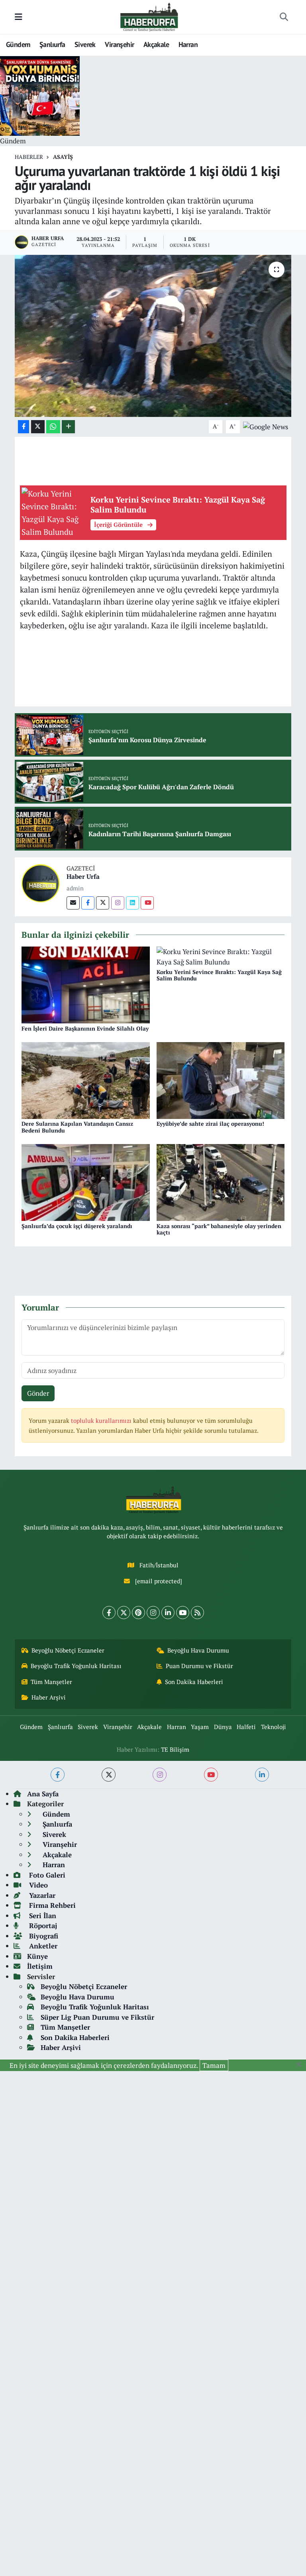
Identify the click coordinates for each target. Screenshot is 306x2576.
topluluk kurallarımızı (102, 1421)
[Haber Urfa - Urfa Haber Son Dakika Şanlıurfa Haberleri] (149, 16)
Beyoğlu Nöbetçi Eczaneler (68, 1650)
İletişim (40, 1966)
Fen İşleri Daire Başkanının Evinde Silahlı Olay (85, 1028)
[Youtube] (147, 903)
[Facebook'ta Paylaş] (24, 427)
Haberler (29, 157)
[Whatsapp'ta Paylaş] (53, 427)
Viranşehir (119, 44)
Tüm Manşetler (51, 1682)
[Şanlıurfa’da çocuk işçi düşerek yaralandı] (86, 1182)
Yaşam (200, 1727)
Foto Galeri (46, 1875)
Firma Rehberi (51, 1905)
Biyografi (43, 1936)
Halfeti (246, 1727)
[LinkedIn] (168, 1613)
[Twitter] (103, 903)
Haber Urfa (83, 876)
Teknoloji (274, 1727)
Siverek (85, 44)
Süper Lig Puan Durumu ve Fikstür (97, 2017)
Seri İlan (42, 1916)
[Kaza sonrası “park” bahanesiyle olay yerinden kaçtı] (221, 1182)
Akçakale (156, 44)
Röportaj (42, 1926)
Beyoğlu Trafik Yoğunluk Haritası (76, 1666)
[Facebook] (88, 903)
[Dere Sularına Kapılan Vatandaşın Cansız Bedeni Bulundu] (86, 1080)
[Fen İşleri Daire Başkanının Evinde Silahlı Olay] (86, 984)
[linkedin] (262, 1775)
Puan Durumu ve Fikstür (199, 1666)
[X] (124, 1613)
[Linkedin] (132, 903)
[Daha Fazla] (68, 427)
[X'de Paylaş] (38, 427)
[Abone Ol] (266, 426)
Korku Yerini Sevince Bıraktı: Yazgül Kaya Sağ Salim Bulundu (219, 975)
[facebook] (58, 1775)
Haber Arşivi (49, 1697)
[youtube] (211, 1775)
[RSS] (197, 1613)
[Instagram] (118, 903)
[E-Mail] (73, 903)
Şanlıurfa (52, 44)
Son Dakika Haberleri (194, 1682)
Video (37, 1885)
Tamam (214, 2065)
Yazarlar (41, 1895)
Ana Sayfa (43, 1794)
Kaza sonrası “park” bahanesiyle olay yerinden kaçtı (219, 1229)
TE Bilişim (175, 1750)
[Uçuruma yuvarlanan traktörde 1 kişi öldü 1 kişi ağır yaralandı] (153, 336)
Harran (188, 44)
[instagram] (160, 1775)
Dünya (223, 1727)
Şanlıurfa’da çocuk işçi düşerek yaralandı (77, 1226)
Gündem (18, 44)
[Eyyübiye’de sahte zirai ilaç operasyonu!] (221, 1080)
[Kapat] (301, 2065)
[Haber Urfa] (41, 882)
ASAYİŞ (63, 157)
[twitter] (109, 1775)
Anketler (42, 1946)
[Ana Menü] (19, 17)
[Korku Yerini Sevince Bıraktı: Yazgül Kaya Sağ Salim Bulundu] (221, 956)
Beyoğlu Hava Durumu (198, 1650)
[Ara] (284, 17)
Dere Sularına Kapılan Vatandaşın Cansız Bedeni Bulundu (77, 1127)
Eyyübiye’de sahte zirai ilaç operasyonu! (210, 1124)
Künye (37, 1956)
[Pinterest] (138, 1613)
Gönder (38, 1393)
